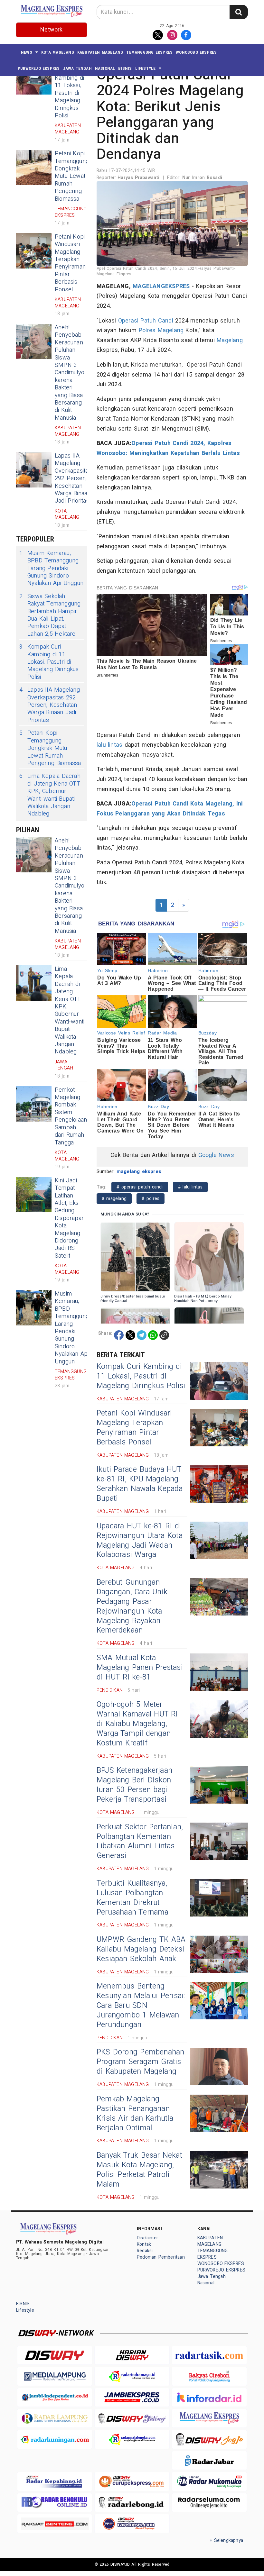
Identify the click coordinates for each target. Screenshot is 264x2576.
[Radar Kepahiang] (55, 2481)
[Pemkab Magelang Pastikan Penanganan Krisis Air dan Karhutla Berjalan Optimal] (219, 2113)
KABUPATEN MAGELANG (100, 52)
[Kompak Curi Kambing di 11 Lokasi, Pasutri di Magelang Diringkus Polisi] (219, 1381)
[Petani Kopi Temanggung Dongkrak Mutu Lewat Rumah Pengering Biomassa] (34, 168)
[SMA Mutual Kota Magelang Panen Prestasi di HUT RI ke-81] (219, 1672)
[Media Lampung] (55, 2376)
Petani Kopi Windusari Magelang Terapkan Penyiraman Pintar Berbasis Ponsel (70, 263)
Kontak (144, 2244)
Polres (147, 330)
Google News (216, 1155)
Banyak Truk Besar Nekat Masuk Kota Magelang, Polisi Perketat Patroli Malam (139, 2170)
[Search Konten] (239, 12)
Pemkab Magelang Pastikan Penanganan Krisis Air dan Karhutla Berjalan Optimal (135, 2114)
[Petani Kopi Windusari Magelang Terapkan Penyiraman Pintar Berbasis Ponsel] (34, 251)
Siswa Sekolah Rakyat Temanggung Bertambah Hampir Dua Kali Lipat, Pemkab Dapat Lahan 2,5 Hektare (50, 615)
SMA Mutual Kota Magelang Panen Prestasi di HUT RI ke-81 (140, 1668)
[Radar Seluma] (209, 2503)
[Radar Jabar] (209, 2460)
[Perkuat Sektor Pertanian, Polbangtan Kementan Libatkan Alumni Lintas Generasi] (219, 1841)
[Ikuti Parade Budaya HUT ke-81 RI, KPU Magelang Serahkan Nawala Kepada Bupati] (219, 1484)
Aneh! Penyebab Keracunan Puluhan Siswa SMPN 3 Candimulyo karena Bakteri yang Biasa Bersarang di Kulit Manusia (70, 373)
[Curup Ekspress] (132, 2481)
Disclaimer (147, 2238)
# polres (151, 1199)
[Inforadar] (209, 2397)
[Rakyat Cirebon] (209, 2376)
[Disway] (55, 2355)
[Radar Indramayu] (132, 2376)
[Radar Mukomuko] (209, 2481)
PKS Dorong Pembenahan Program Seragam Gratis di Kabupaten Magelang (140, 2062)
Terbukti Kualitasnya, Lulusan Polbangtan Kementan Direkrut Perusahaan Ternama (133, 1898)
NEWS (27, 52)
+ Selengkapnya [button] (226, 2540)
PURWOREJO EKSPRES (39, 68)
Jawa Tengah (77, 68)
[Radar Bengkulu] (55, 2503)
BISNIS (125, 68)
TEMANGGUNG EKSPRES (149, 52)
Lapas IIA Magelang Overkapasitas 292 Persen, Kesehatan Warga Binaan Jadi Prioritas (73, 478)
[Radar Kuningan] (55, 2439)
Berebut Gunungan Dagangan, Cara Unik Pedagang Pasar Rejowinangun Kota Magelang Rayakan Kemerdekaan (132, 1607)
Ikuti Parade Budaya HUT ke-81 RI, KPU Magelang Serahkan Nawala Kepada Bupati (140, 1484)
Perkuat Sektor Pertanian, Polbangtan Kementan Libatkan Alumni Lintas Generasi (140, 1842)
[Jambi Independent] (55, 2397)
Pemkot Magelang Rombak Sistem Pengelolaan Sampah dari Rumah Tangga (71, 1116)
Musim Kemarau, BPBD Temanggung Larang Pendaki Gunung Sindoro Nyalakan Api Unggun (51, 568)
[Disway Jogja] (209, 2439)
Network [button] (51, 30)
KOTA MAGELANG (58, 52)
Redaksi (145, 2251)
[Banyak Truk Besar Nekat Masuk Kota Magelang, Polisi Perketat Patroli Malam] (219, 2170)
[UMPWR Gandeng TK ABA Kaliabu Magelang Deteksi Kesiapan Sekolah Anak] (219, 1954)
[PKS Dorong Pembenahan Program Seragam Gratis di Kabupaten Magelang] (219, 2066)
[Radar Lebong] (132, 2503)
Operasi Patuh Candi (146, 321)
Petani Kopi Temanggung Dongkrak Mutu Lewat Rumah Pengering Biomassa (72, 176)
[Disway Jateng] (132, 2418)
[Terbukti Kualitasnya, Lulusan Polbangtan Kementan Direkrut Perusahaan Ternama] (219, 1898)
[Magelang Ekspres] (209, 2418)
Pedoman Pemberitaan (161, 2257)
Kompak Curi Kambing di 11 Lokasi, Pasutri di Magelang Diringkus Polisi (69, 89)
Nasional (105, 68)
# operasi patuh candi (140, 1187)
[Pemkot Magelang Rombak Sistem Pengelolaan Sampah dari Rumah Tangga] (34, 1104)
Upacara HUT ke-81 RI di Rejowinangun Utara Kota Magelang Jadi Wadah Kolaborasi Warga (140, 1541)
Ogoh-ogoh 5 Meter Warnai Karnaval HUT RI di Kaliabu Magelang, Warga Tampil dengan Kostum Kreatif (137, 1724)
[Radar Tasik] (209, 2355)
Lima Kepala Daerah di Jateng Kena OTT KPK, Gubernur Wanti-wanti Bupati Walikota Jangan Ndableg (50, 795)
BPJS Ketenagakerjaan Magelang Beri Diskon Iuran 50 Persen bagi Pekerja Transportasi (134, 1785)
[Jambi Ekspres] (132, 2397)
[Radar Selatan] (132, 2523)
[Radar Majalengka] (132, 2439)
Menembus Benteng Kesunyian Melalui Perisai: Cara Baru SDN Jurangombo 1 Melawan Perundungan (141, 2006)
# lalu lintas (190, 1187)
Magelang (171, 330)
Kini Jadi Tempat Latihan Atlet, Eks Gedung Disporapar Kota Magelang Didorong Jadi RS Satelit (69, 1218)
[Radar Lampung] (55, 2418)
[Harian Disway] (132, 2355)
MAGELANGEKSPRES (161, 286)
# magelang (114, 1199)
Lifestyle (146, 68)
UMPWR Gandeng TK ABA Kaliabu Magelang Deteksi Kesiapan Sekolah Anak (141, 1949)
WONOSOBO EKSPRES (196, 52)
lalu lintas (109, 745)
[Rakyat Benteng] (55, 2523)
